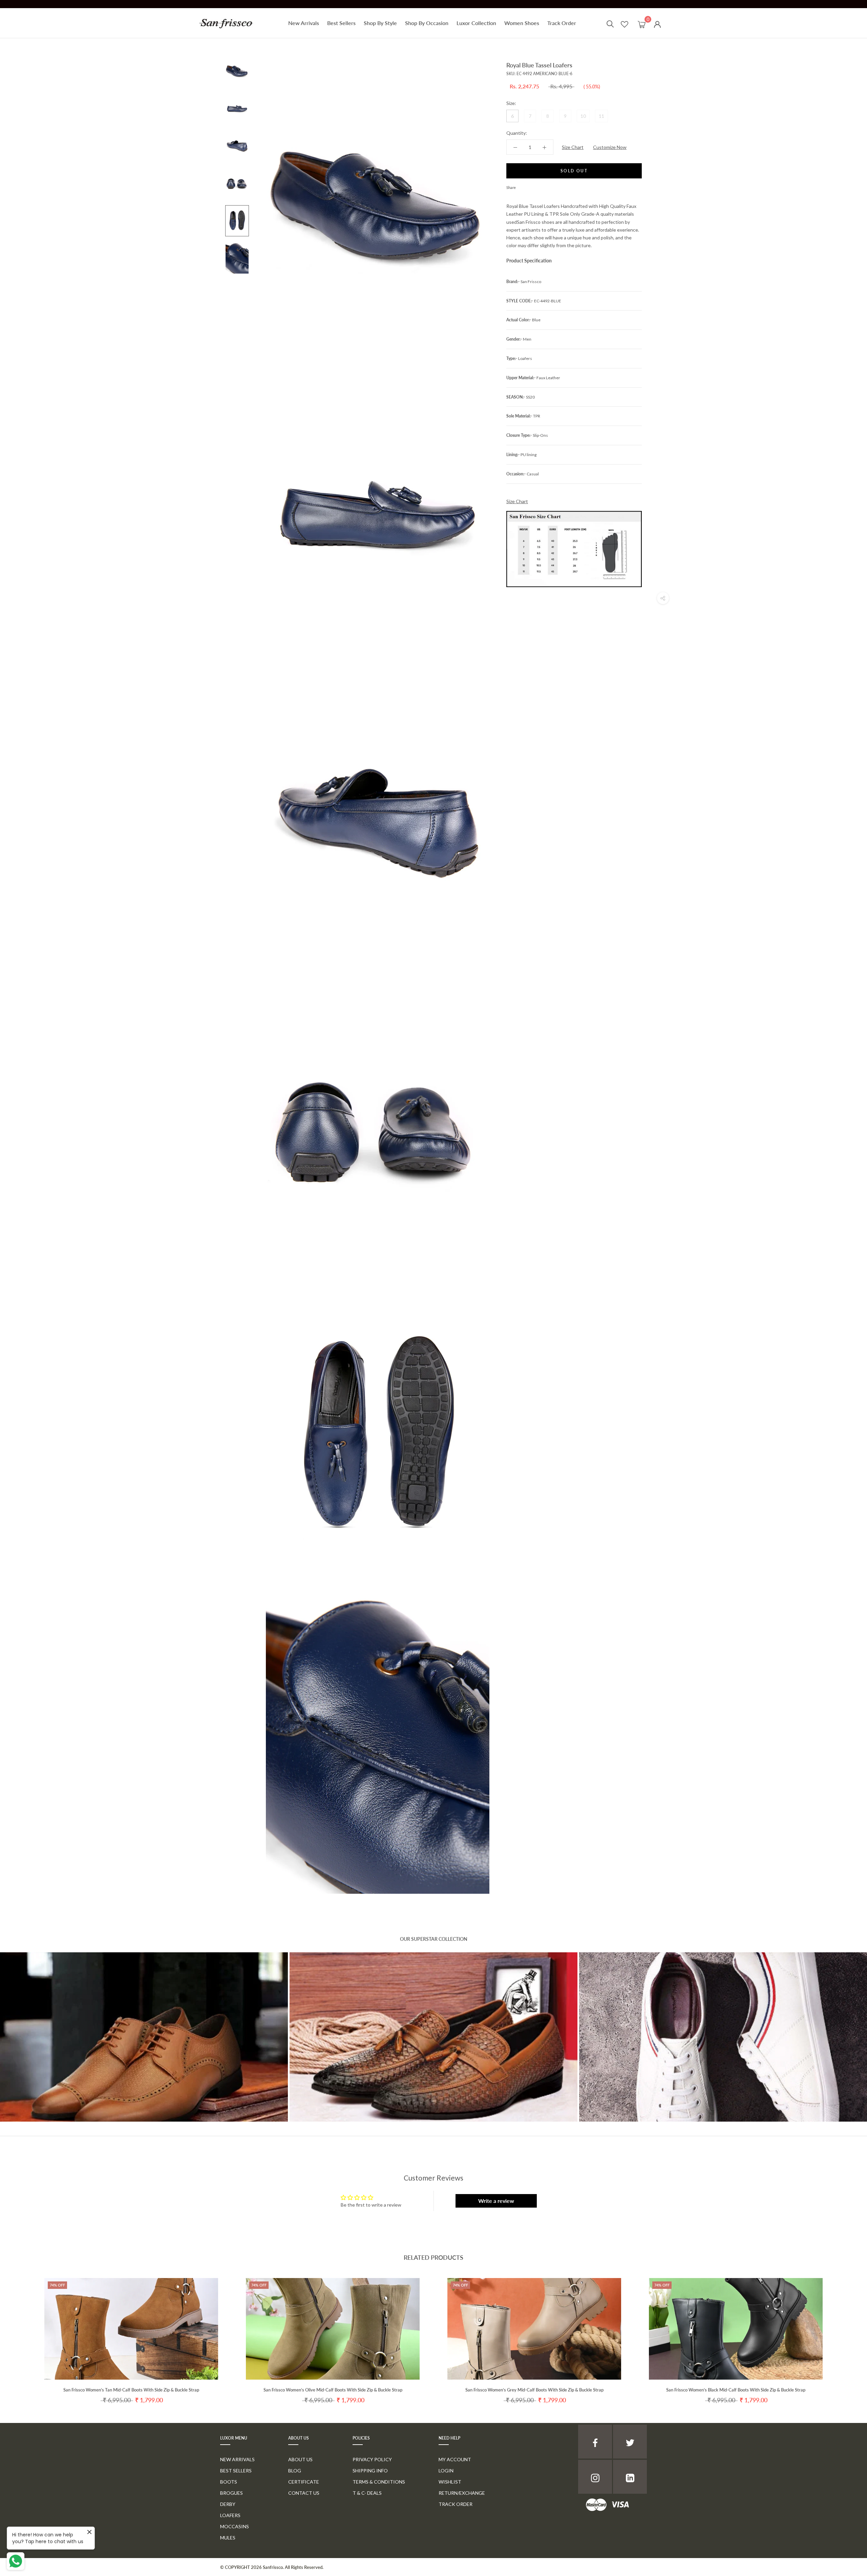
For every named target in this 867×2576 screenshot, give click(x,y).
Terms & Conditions (379, 2482)
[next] (846, 2334)
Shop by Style (380, 23)
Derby (228, 2504)
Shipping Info (370, 2471)
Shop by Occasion (427, 23)
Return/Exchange (462, 2493)
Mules (228, 2538)
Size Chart (573, 147)
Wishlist (450, 2482)
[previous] (21, 2334)
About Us (300, 2459)
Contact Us (304, 2493)
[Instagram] (595, 2477)
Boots (229, 2482)
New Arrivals (304, 23)
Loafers (230, 2515)
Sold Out (574, 171)
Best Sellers (341, 23)
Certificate (304, 2482)
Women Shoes (522, 23)
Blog (295, 2471)
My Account (455, 2459)
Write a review (496, 2201)
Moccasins (235, 2526)
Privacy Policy (372, 2459)
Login (446, 2471)
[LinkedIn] (630, 2477)
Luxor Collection (476, 23)
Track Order (562, 23)
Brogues (231, 2493)
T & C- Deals (367, 2493)
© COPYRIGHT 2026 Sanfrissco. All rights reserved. (272, 2567)
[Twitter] (531, 186)
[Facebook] (522, 186)
